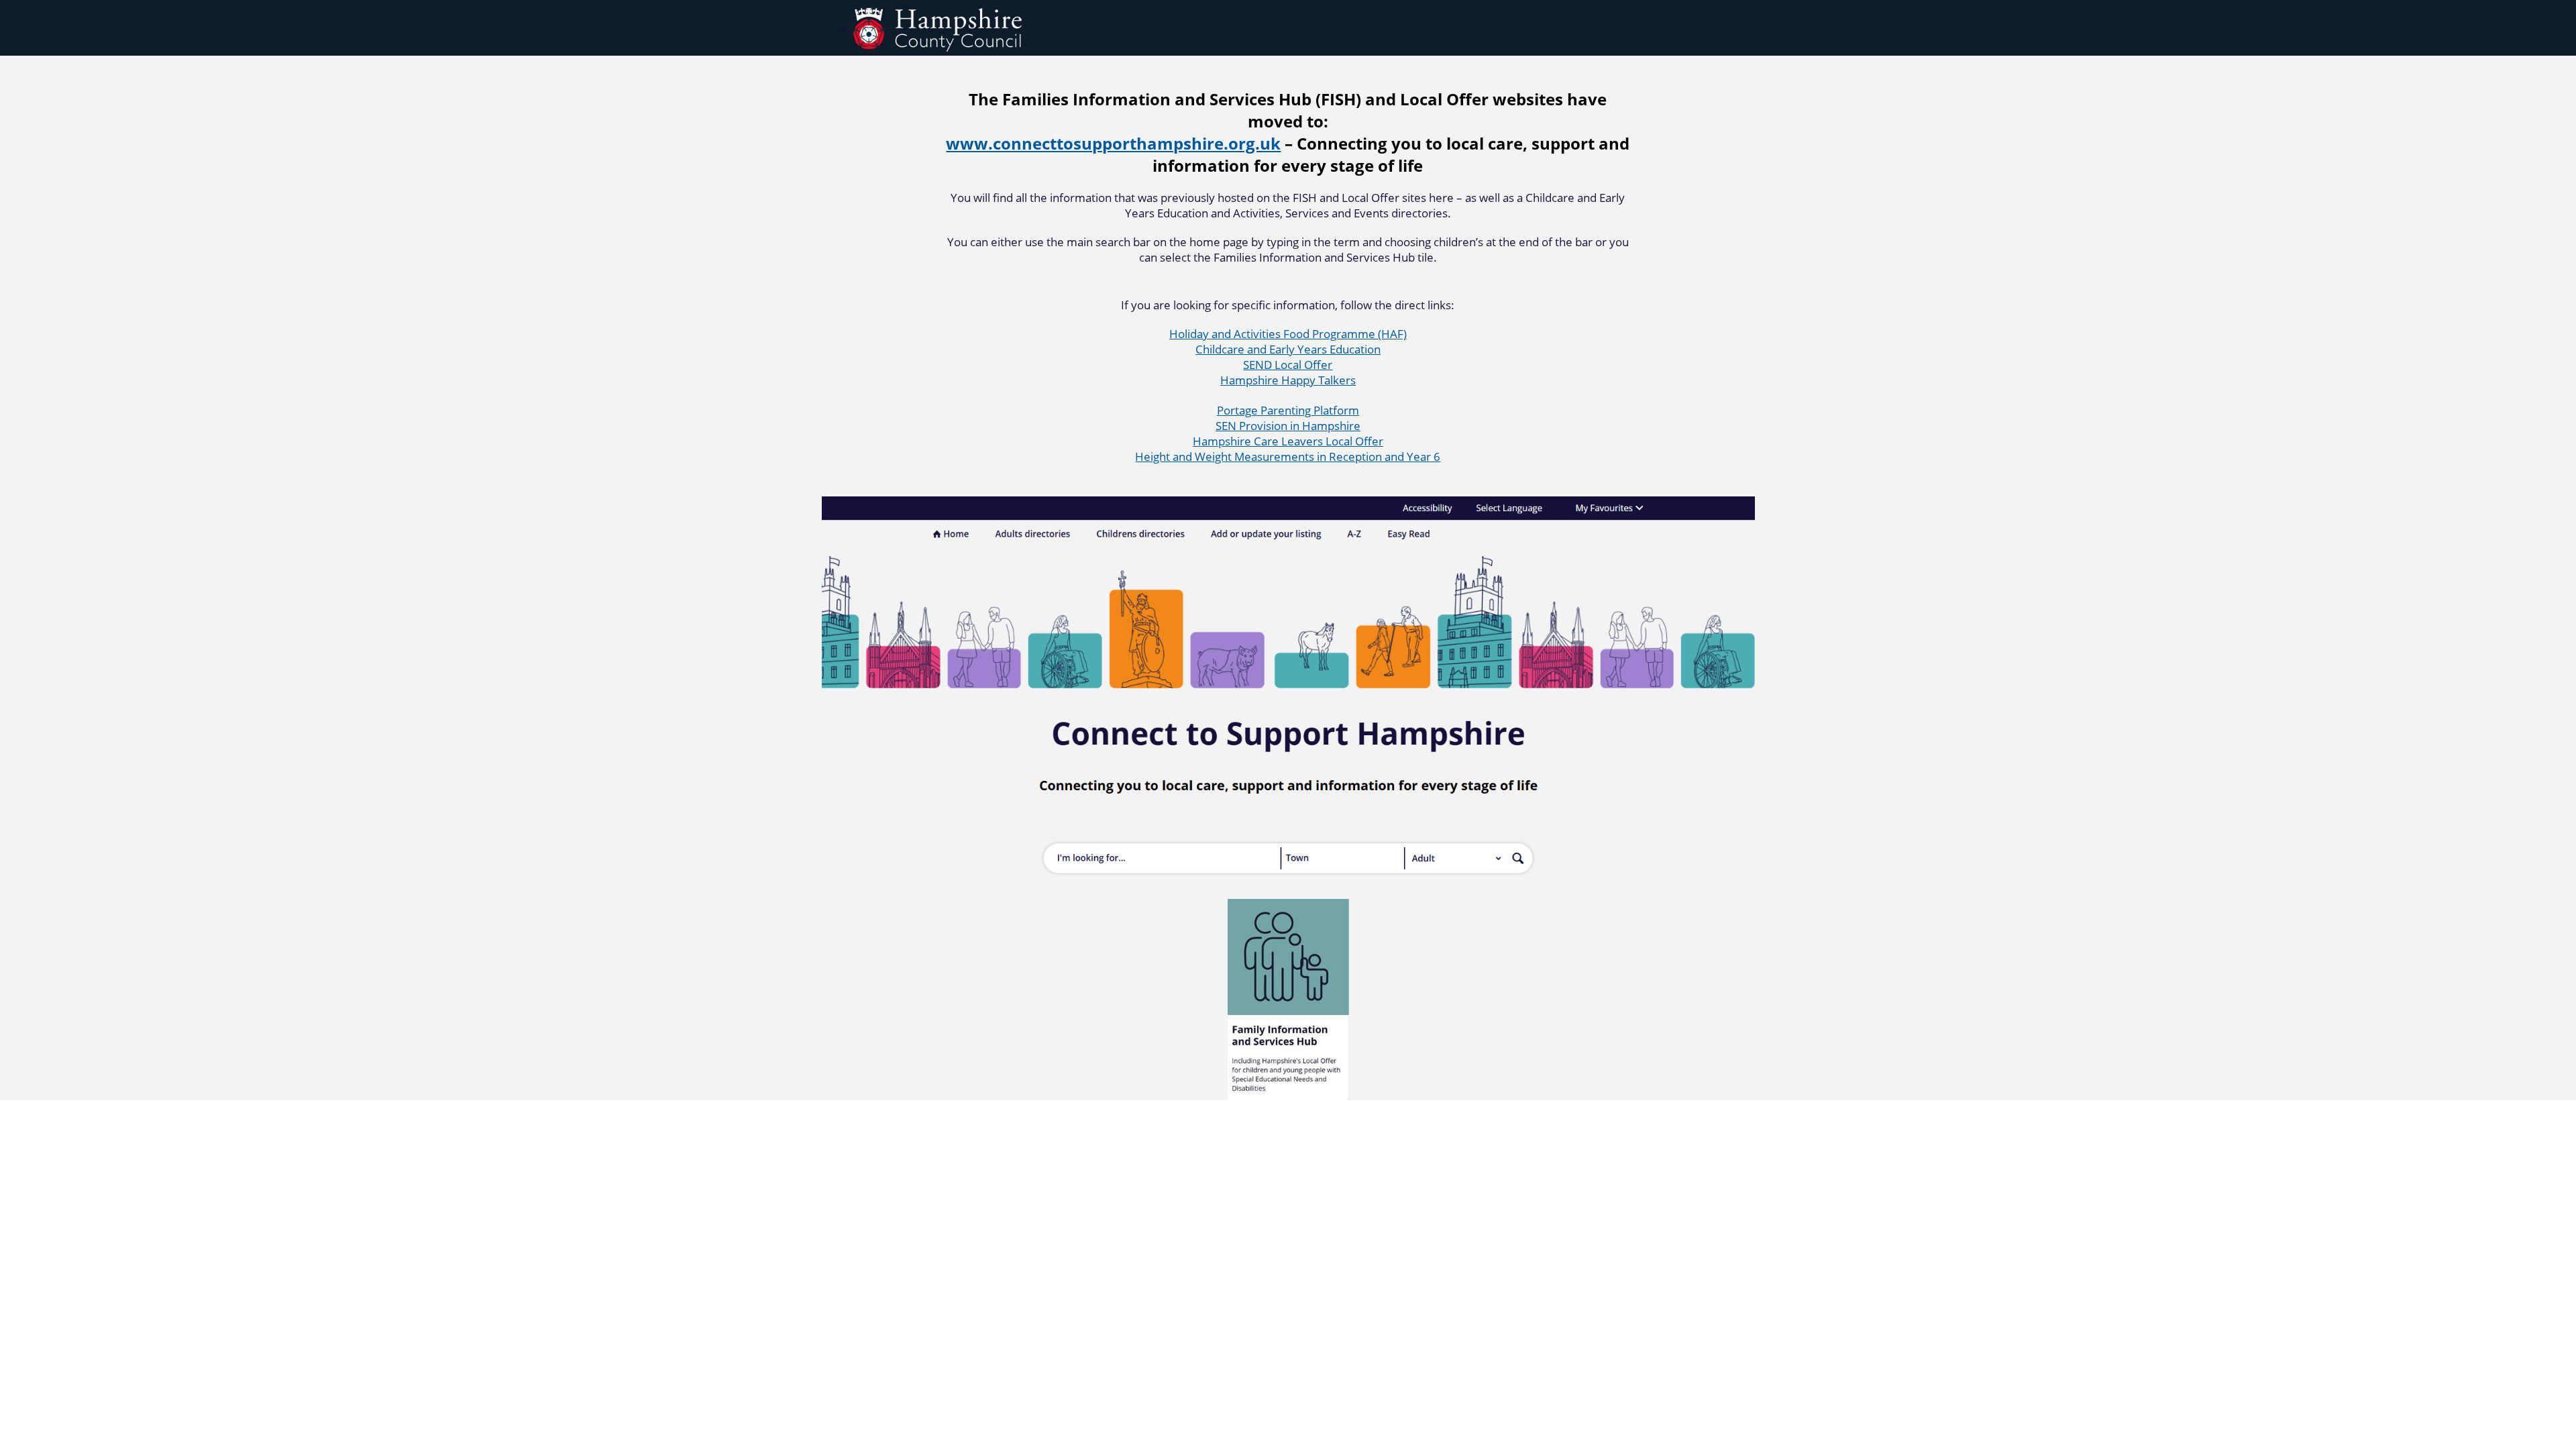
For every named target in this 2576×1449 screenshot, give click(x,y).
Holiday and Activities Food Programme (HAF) (1288, 334)
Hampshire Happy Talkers (1288, 380)
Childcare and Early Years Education (1288, 349)
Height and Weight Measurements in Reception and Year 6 (1288, 457)
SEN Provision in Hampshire (1288, 426)
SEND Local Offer (1288, 365)
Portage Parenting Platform (1288, 410)
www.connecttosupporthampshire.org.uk (1113, 143)
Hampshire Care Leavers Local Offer (1288, 441)
